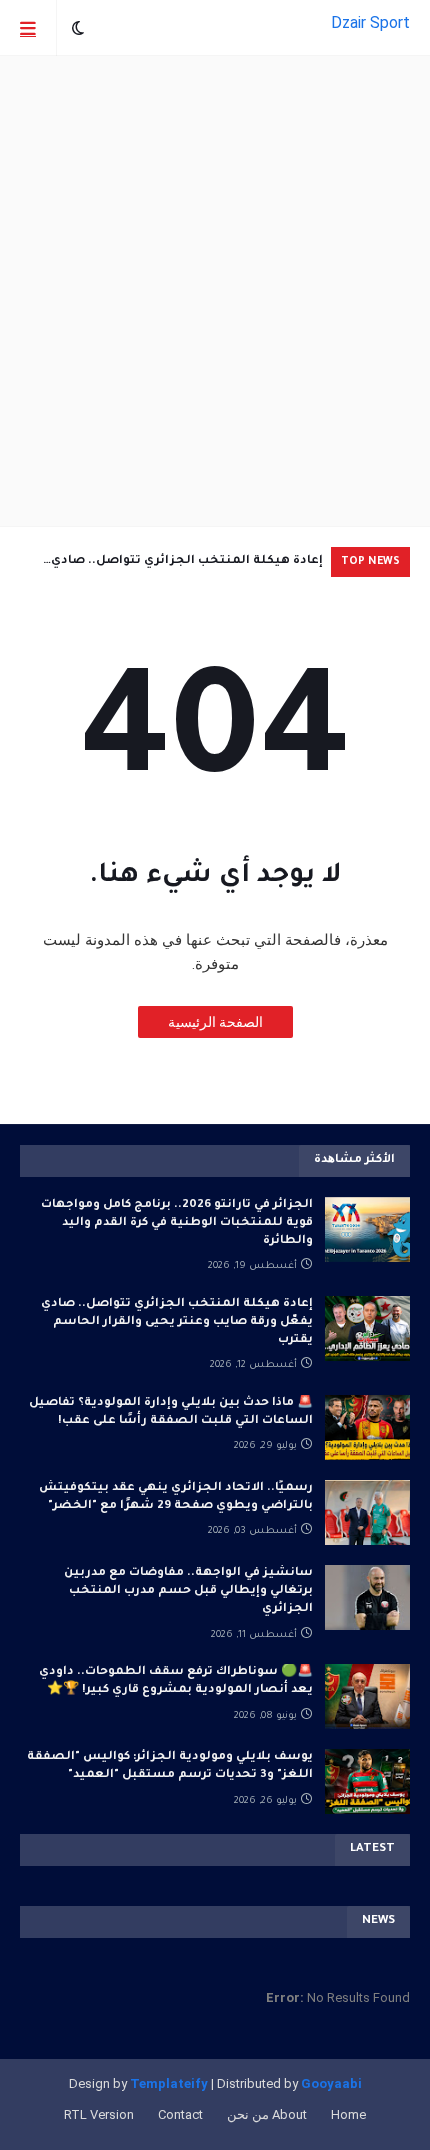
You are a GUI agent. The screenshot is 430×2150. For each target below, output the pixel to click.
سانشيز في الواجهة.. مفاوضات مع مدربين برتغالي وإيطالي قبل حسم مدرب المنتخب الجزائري (188, 1591)
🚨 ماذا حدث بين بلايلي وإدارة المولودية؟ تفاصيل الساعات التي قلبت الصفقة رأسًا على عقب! (171, 1412)
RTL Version (99, 2114)
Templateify (169, 2083)
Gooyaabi (331, 2083)
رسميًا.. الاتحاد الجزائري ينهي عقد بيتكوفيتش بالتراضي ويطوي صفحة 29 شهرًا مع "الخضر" (176, 1497)
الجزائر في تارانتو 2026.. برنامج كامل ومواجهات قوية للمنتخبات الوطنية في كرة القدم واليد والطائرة (177, 1223)
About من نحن (267, 2114)
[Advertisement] (215, 291)
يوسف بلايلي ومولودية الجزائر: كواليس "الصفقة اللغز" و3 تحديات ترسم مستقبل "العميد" (170, 1766)
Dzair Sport (370, 22)
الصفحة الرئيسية (215, 1022)
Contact (180, 2114)
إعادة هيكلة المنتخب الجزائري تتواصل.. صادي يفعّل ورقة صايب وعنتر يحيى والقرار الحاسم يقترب (174, 566)
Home (348, 2114)
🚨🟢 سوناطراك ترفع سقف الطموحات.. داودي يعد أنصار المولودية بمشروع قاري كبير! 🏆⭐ (176, 1681)
